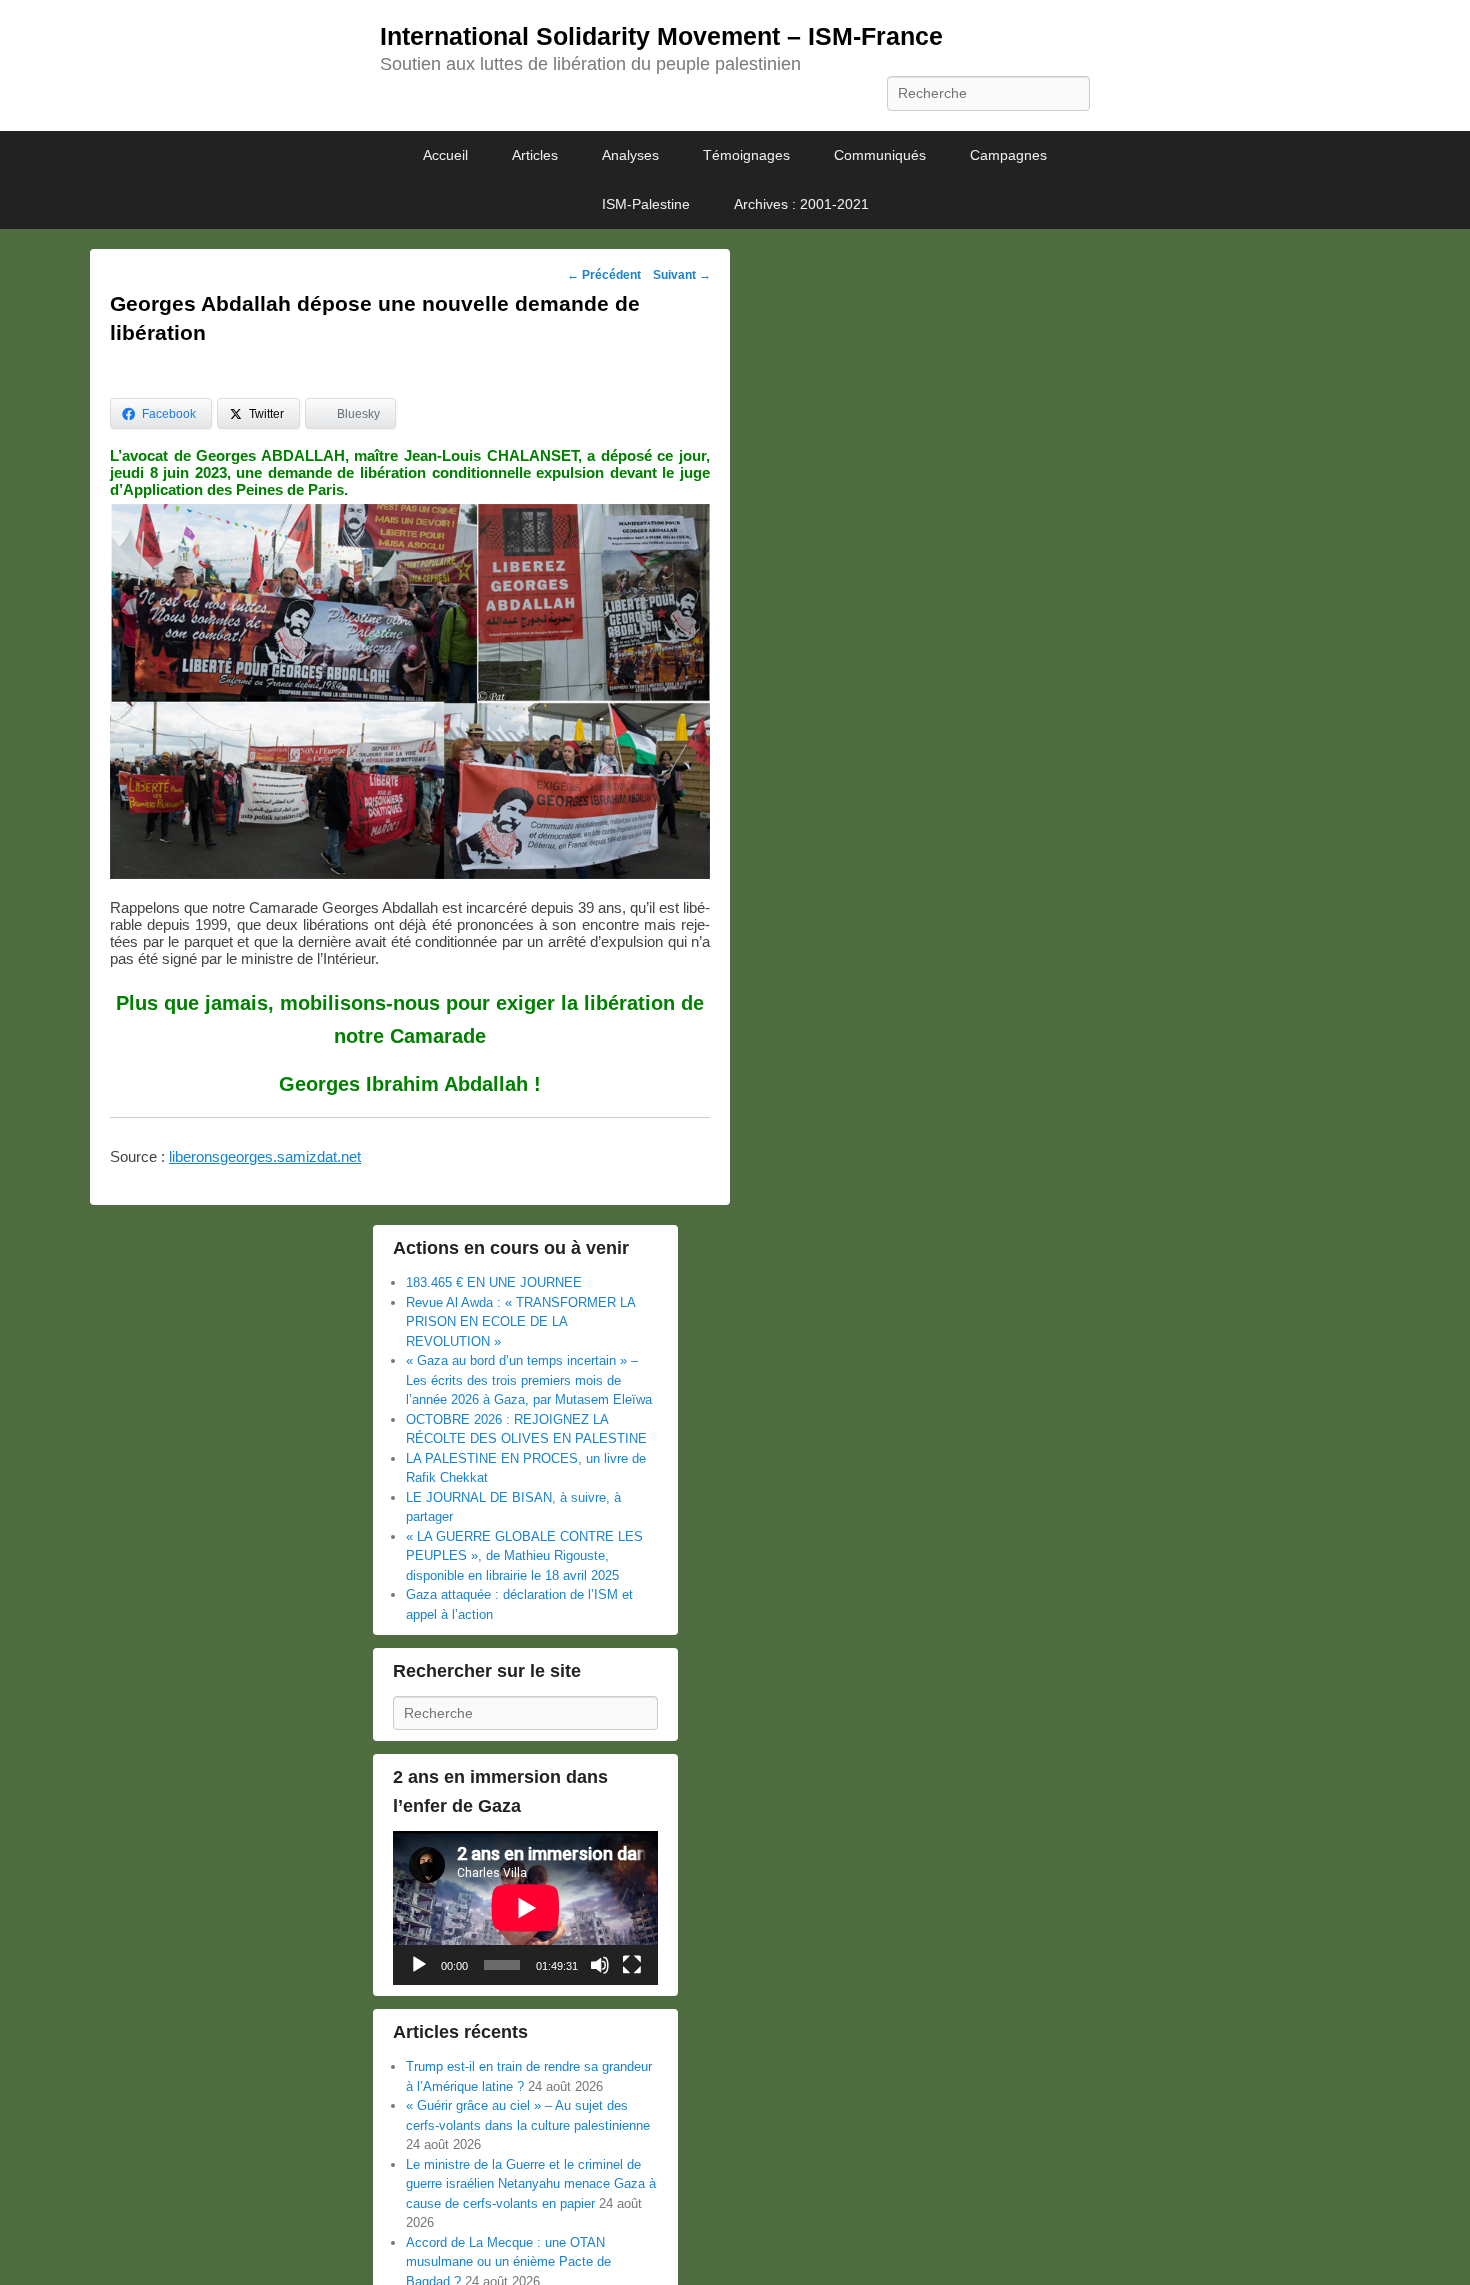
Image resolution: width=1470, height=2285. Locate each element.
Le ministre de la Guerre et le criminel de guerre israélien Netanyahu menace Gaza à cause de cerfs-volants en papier (531, 2184)
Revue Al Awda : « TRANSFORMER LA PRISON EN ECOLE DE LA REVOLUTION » (520, 1322)
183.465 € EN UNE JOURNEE (494, 1282)
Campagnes (1008, 155)
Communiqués (880, 155)
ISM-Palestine (646, 204)
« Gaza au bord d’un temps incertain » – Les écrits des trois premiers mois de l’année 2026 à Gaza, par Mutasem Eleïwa (529, 1380)
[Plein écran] (632, 1965)
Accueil (445, 155)
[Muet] (600, 1965)
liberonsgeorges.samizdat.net (265, 1156)
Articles (535, 155)
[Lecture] (419, 1965)
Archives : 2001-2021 (801, 204)
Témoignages (746, 155)
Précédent (604, 275)
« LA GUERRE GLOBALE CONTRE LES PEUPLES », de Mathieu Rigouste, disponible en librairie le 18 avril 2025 (524, 1556)
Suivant (682, 275)
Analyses (630, 155)
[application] (525, 1908)
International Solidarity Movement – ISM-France (661, 36)
